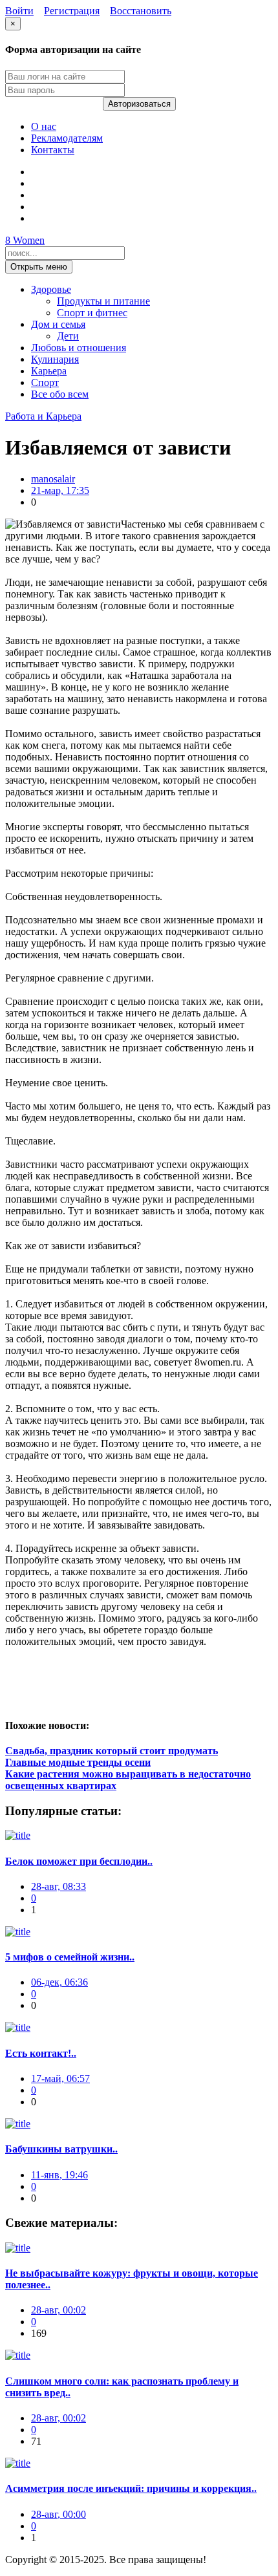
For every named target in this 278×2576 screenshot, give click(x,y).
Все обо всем (60, 394)
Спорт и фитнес (92, 313)
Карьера (49, 371)
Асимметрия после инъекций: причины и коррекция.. (131, 2488)
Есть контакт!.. (41, 2053)
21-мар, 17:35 (60, 490)
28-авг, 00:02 (59, 2310)
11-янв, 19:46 (59, 2175)
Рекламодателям (67, 138)
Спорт (45, 382)
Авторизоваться (139, 104)
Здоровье (51, 289)
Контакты (53, 150)
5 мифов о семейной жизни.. (70, 1957)
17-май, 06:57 (60, 2078)
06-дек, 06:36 (59, 1982)
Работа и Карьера (43, 416)
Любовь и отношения (79, 348)
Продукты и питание (103, 301)
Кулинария (55, 359)
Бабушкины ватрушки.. (61, 2149)
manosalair (53, 479)
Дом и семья (58, 324)
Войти (19, 11)
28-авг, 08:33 (59, 1886)
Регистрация (72, 11)
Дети (68, 336)
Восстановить (141, 11)
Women (25, 240)
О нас (44, 126)
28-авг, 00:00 (59, 2514)
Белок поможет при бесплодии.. (79, 1861)
